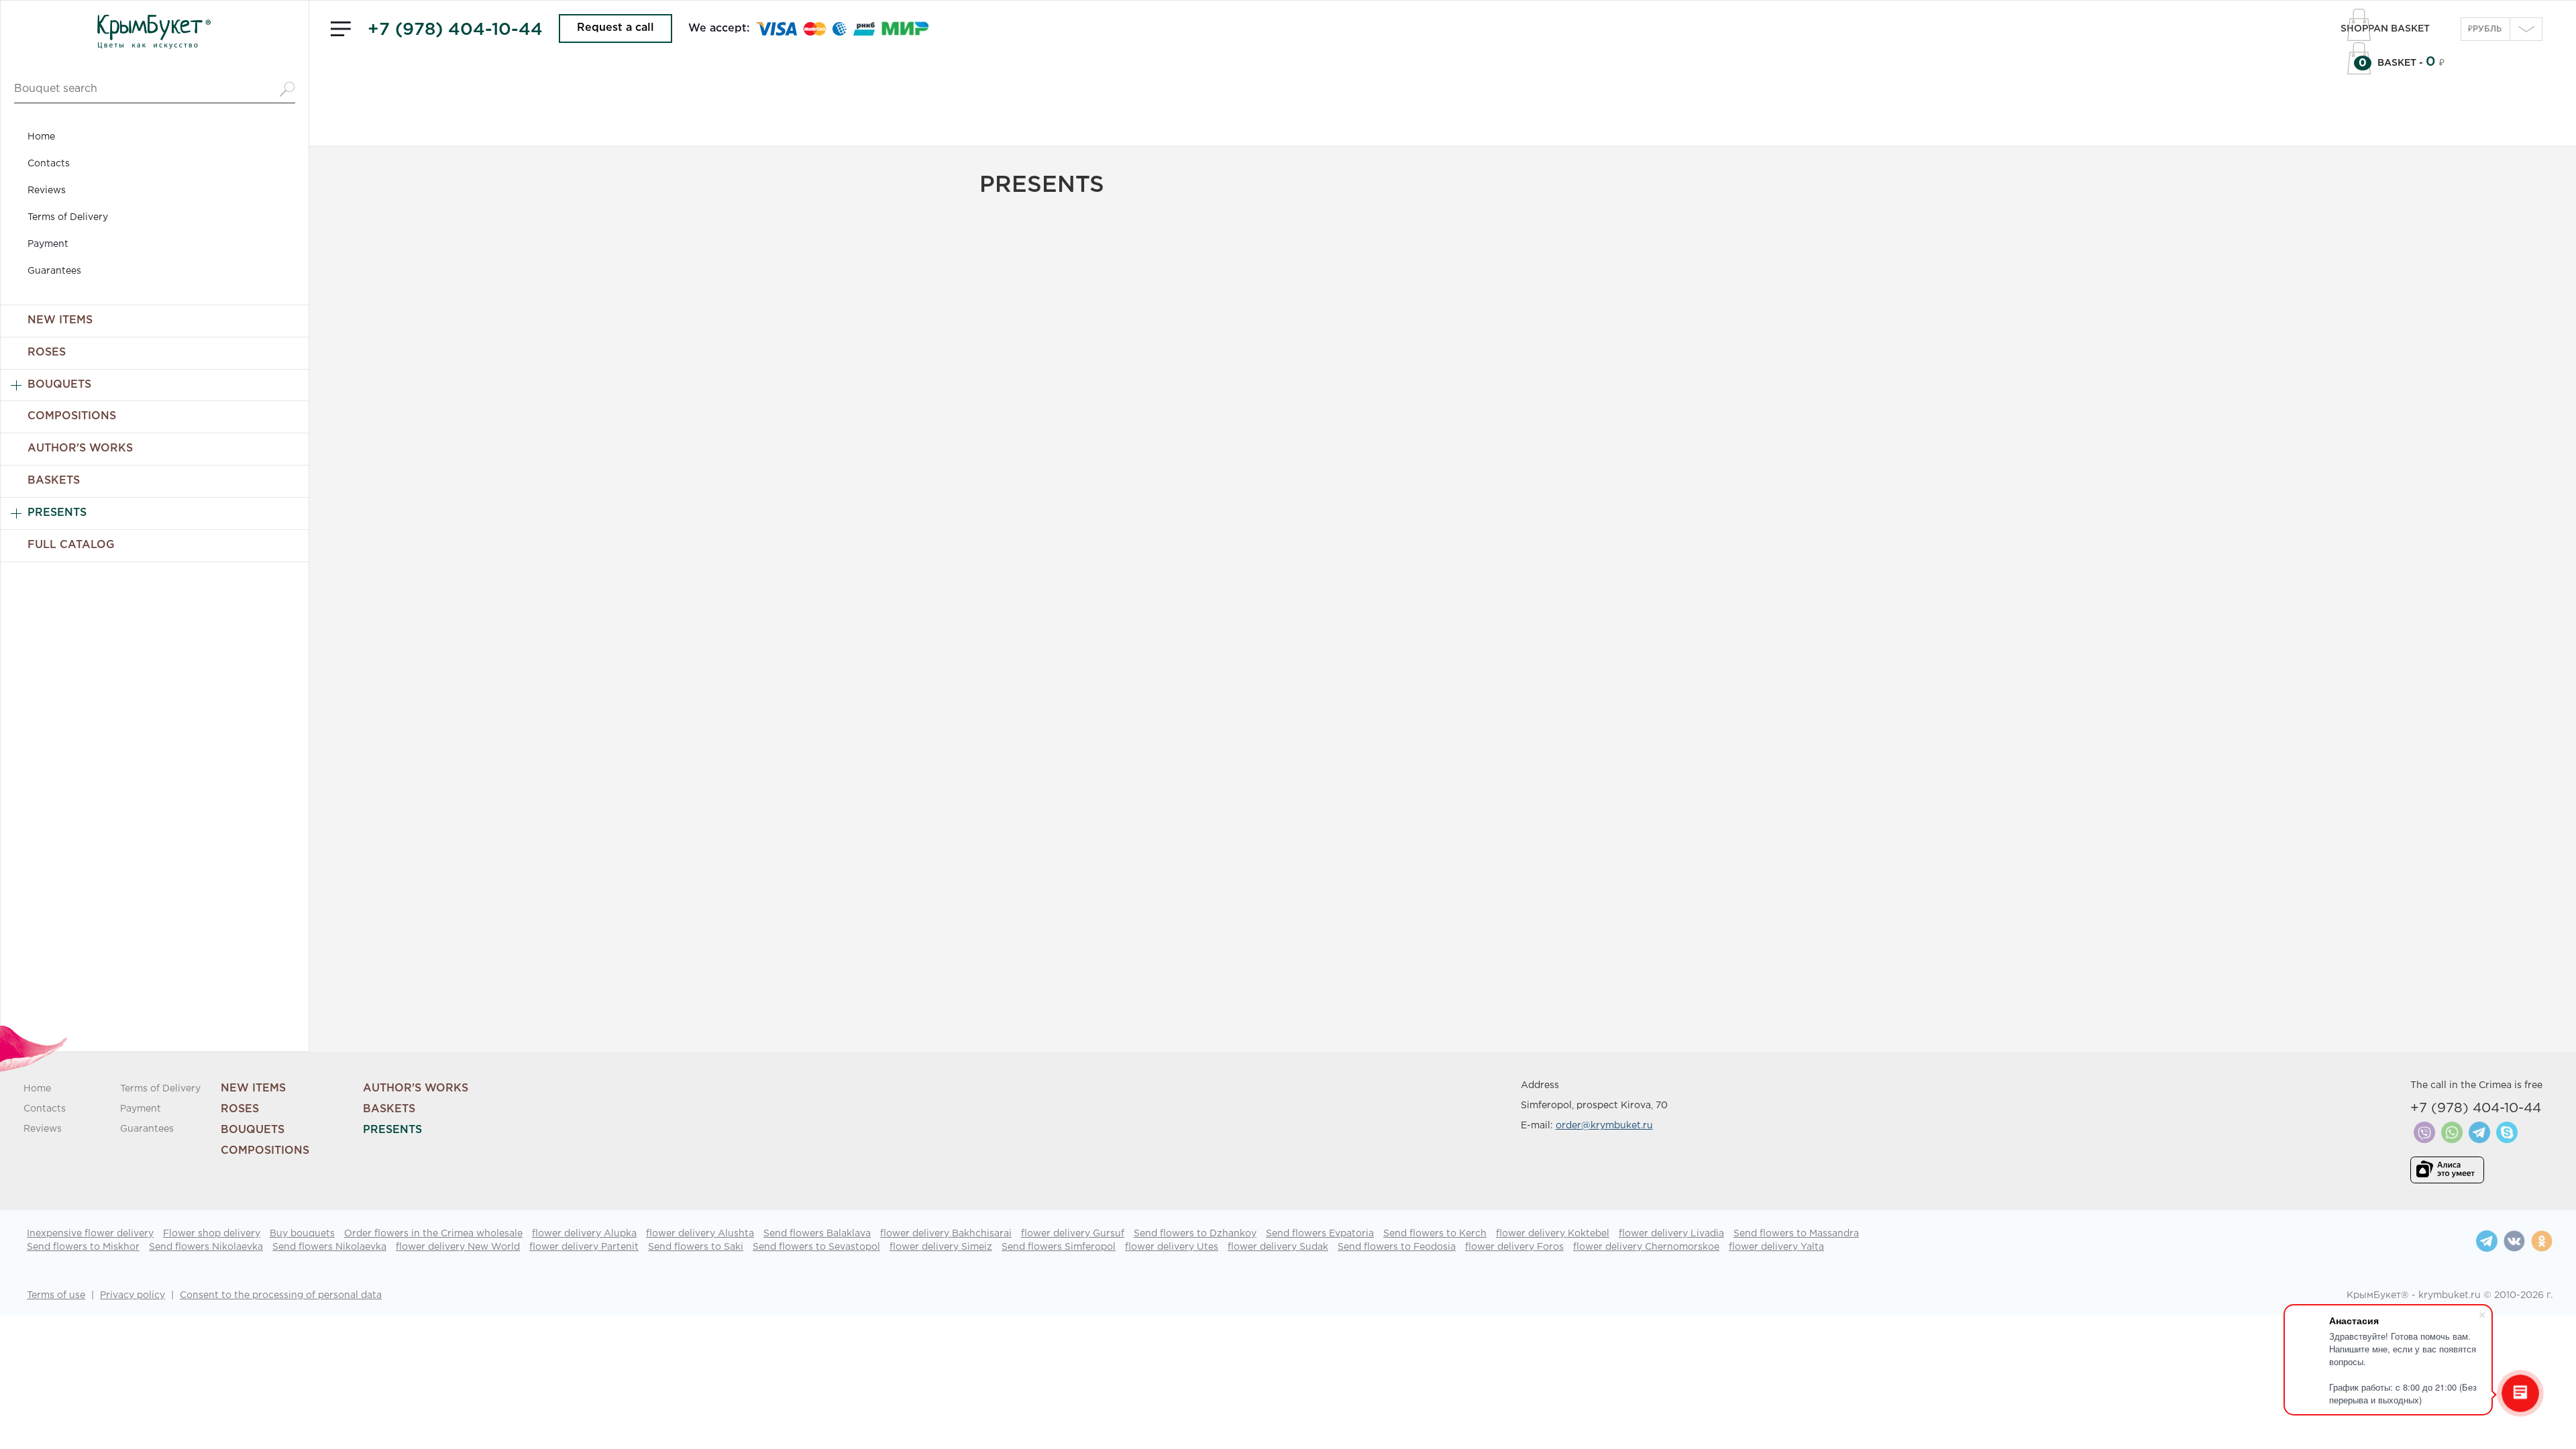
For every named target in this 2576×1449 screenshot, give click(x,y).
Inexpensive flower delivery (90, 1234)
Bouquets (59, 385)
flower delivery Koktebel (1553, 1234)
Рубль (2485, 29)
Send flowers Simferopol (1059, 1247)
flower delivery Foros (1514, 1247)
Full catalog (71, 545)
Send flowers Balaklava (817, 1234)
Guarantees (54, 271)
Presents (57, 513)
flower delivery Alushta (700, 1234)
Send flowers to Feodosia (1397, 1247)
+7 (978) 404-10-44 (455, 30)
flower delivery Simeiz (941, 1247)
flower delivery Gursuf (1073, 1234)
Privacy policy (132, 1295)
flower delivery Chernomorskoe (1646, 1247)
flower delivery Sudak (1278, 1247)
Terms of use (56, 1295)
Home (41, 137)
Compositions (72, 416)
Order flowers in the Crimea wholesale (433, 1234)
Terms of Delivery (68, 217)
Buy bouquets (302, 1234)
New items (60, 320)
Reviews (47, 191)
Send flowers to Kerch (1435, 1234)
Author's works (80, 448)
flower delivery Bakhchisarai (946, 1234)
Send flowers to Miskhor (83, 1247)
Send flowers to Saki (696, 1247)
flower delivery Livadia (1671, 1234)
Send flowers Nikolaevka (206, 1247)
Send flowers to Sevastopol (816, 1247)
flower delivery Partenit (584, 1247)
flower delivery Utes (1172, 1247)
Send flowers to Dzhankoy (1195, 1234)
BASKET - (2392, 63)
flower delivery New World (458, 1247)
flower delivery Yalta (1776, 1247)
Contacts (49, 164)
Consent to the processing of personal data (281, 1295)
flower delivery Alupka (584, 1234)
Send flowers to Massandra (1796, 1234)
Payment (48, 244)
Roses (47, 353)
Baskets (54, 481)
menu (341, 29)
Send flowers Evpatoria (1320, 1234)
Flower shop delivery (212, 1234)
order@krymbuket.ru (1604, 1126)
